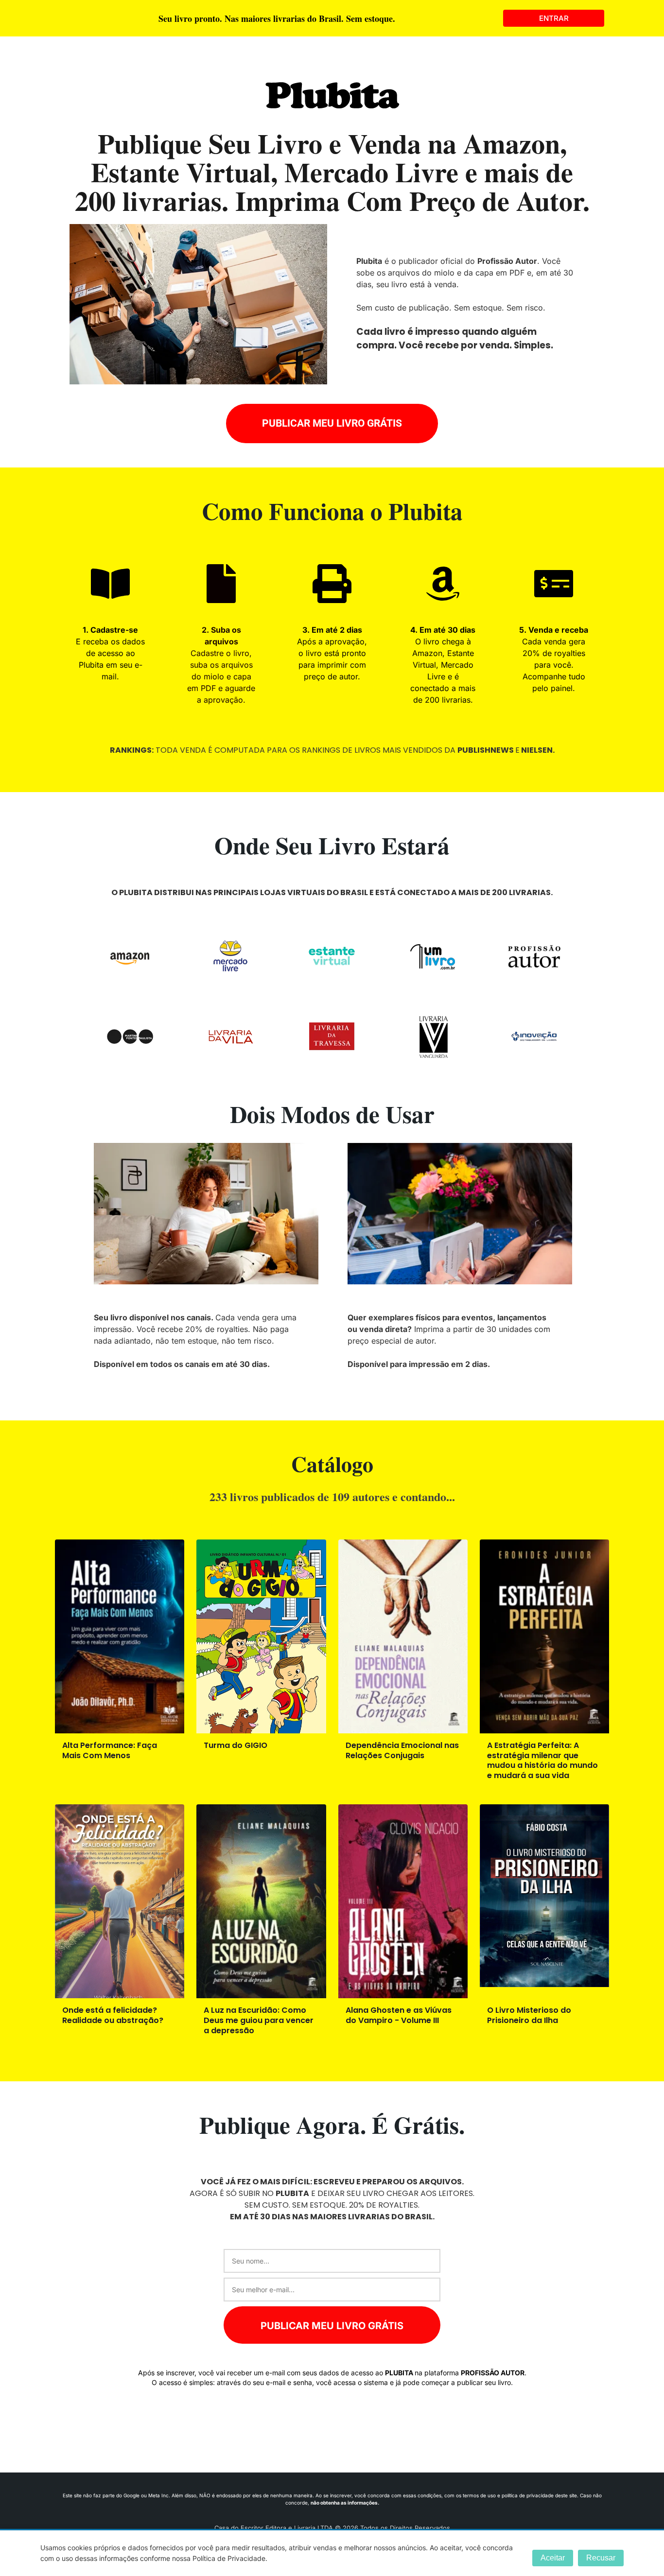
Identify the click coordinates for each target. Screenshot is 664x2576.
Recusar (601, 2558)
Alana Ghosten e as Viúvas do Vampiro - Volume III (399, 2015)
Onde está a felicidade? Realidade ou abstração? (113, 2015)
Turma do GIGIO (236, 1745)
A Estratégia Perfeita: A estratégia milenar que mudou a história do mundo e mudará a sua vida (542, 1760)
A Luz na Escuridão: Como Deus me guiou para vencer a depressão (259, 2020)
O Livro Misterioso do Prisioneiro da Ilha (529, 2015)
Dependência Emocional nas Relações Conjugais (402, 1750)
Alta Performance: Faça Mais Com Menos (110, 1750)
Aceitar (553, 2558)
